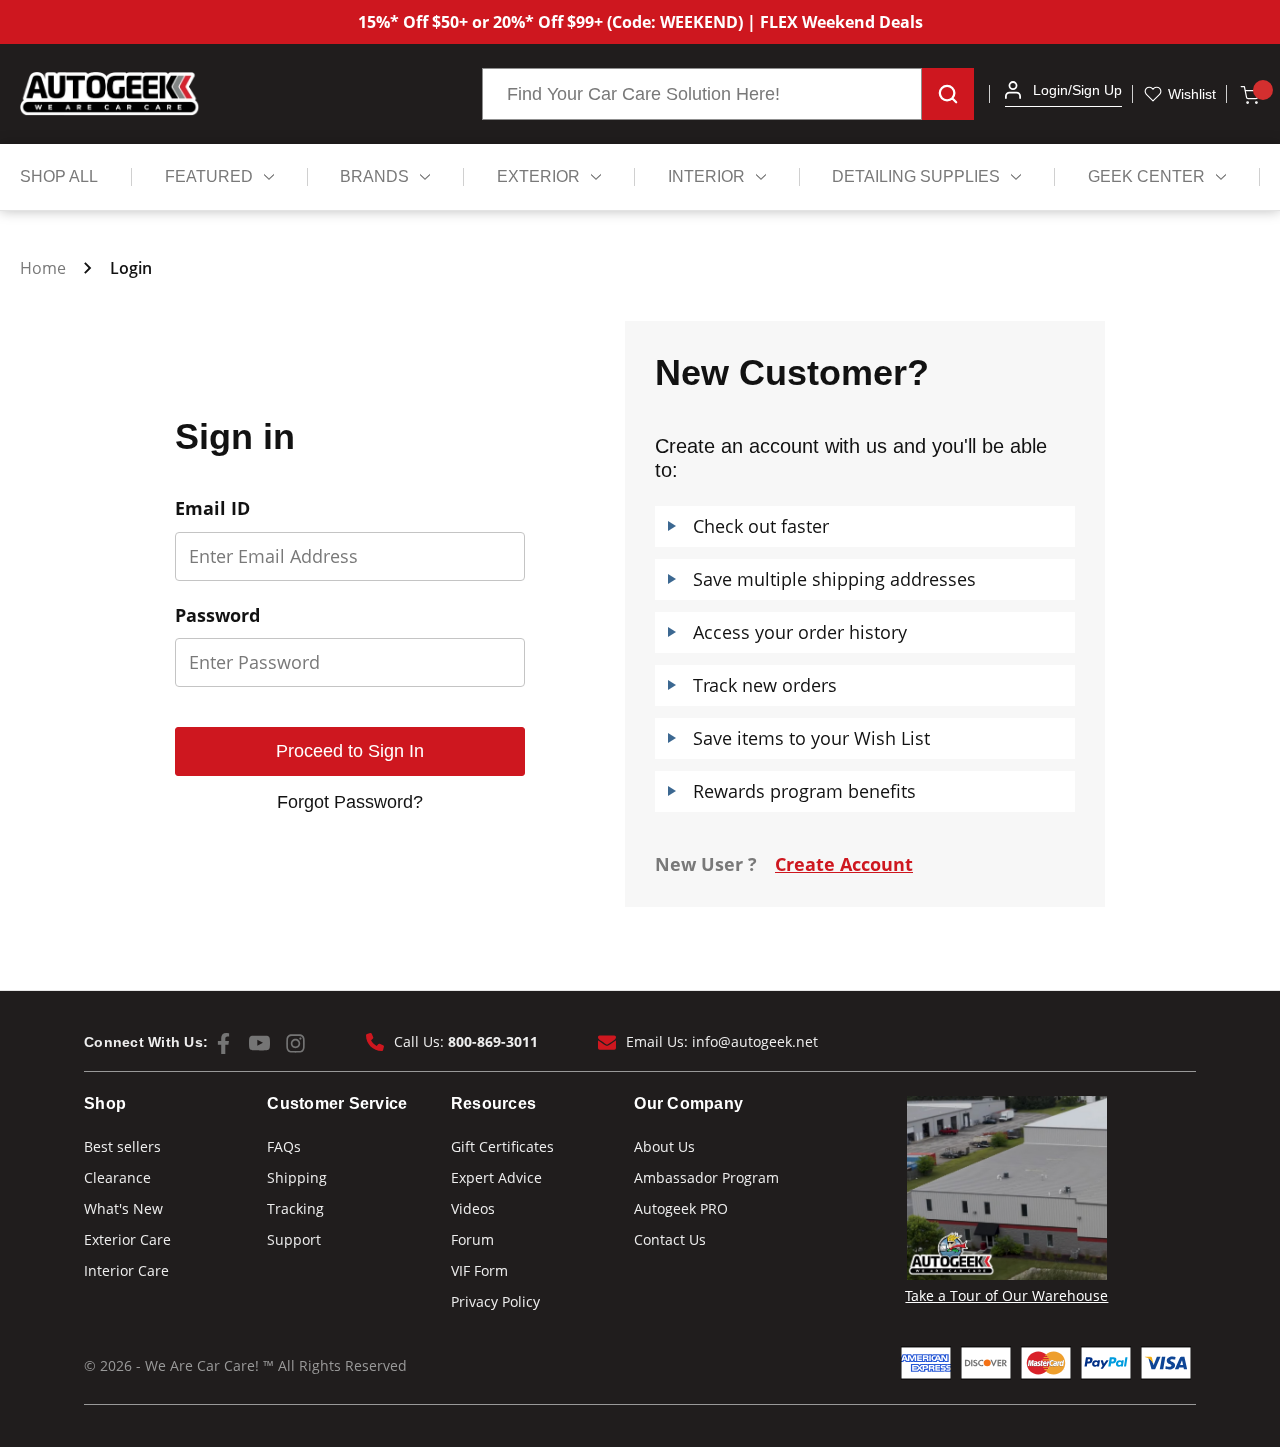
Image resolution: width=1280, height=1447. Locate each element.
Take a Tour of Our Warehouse (1006, 1295)
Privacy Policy (495, 1301)
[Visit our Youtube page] (259, 1043)
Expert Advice (496, 1177)
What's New (123, 1208)
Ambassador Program (706, 1177)
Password (217, 616)
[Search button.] (948, 94)
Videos (473, 1208)
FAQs (284, 1146)
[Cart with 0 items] (1248, 94)
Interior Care (126, 1270)
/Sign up (1095, 90)
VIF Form (479, 1270)
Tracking (295, 1208)
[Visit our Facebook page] (223, 1043)
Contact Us (670, 1239)
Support (294, 1239)
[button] (1013, 90)
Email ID (212, 509)
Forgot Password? (350, 802)
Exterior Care (127, 1239)
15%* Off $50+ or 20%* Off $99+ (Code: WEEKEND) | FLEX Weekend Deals (640, 22)
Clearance (117, 1177)
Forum (472, 1239)
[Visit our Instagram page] (295, 1043)
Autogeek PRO (681, 1208)
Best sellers (122, 1146)
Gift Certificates (502, 1146)
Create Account (844, 864)
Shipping (297, 1177)
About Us (664, 1146)
